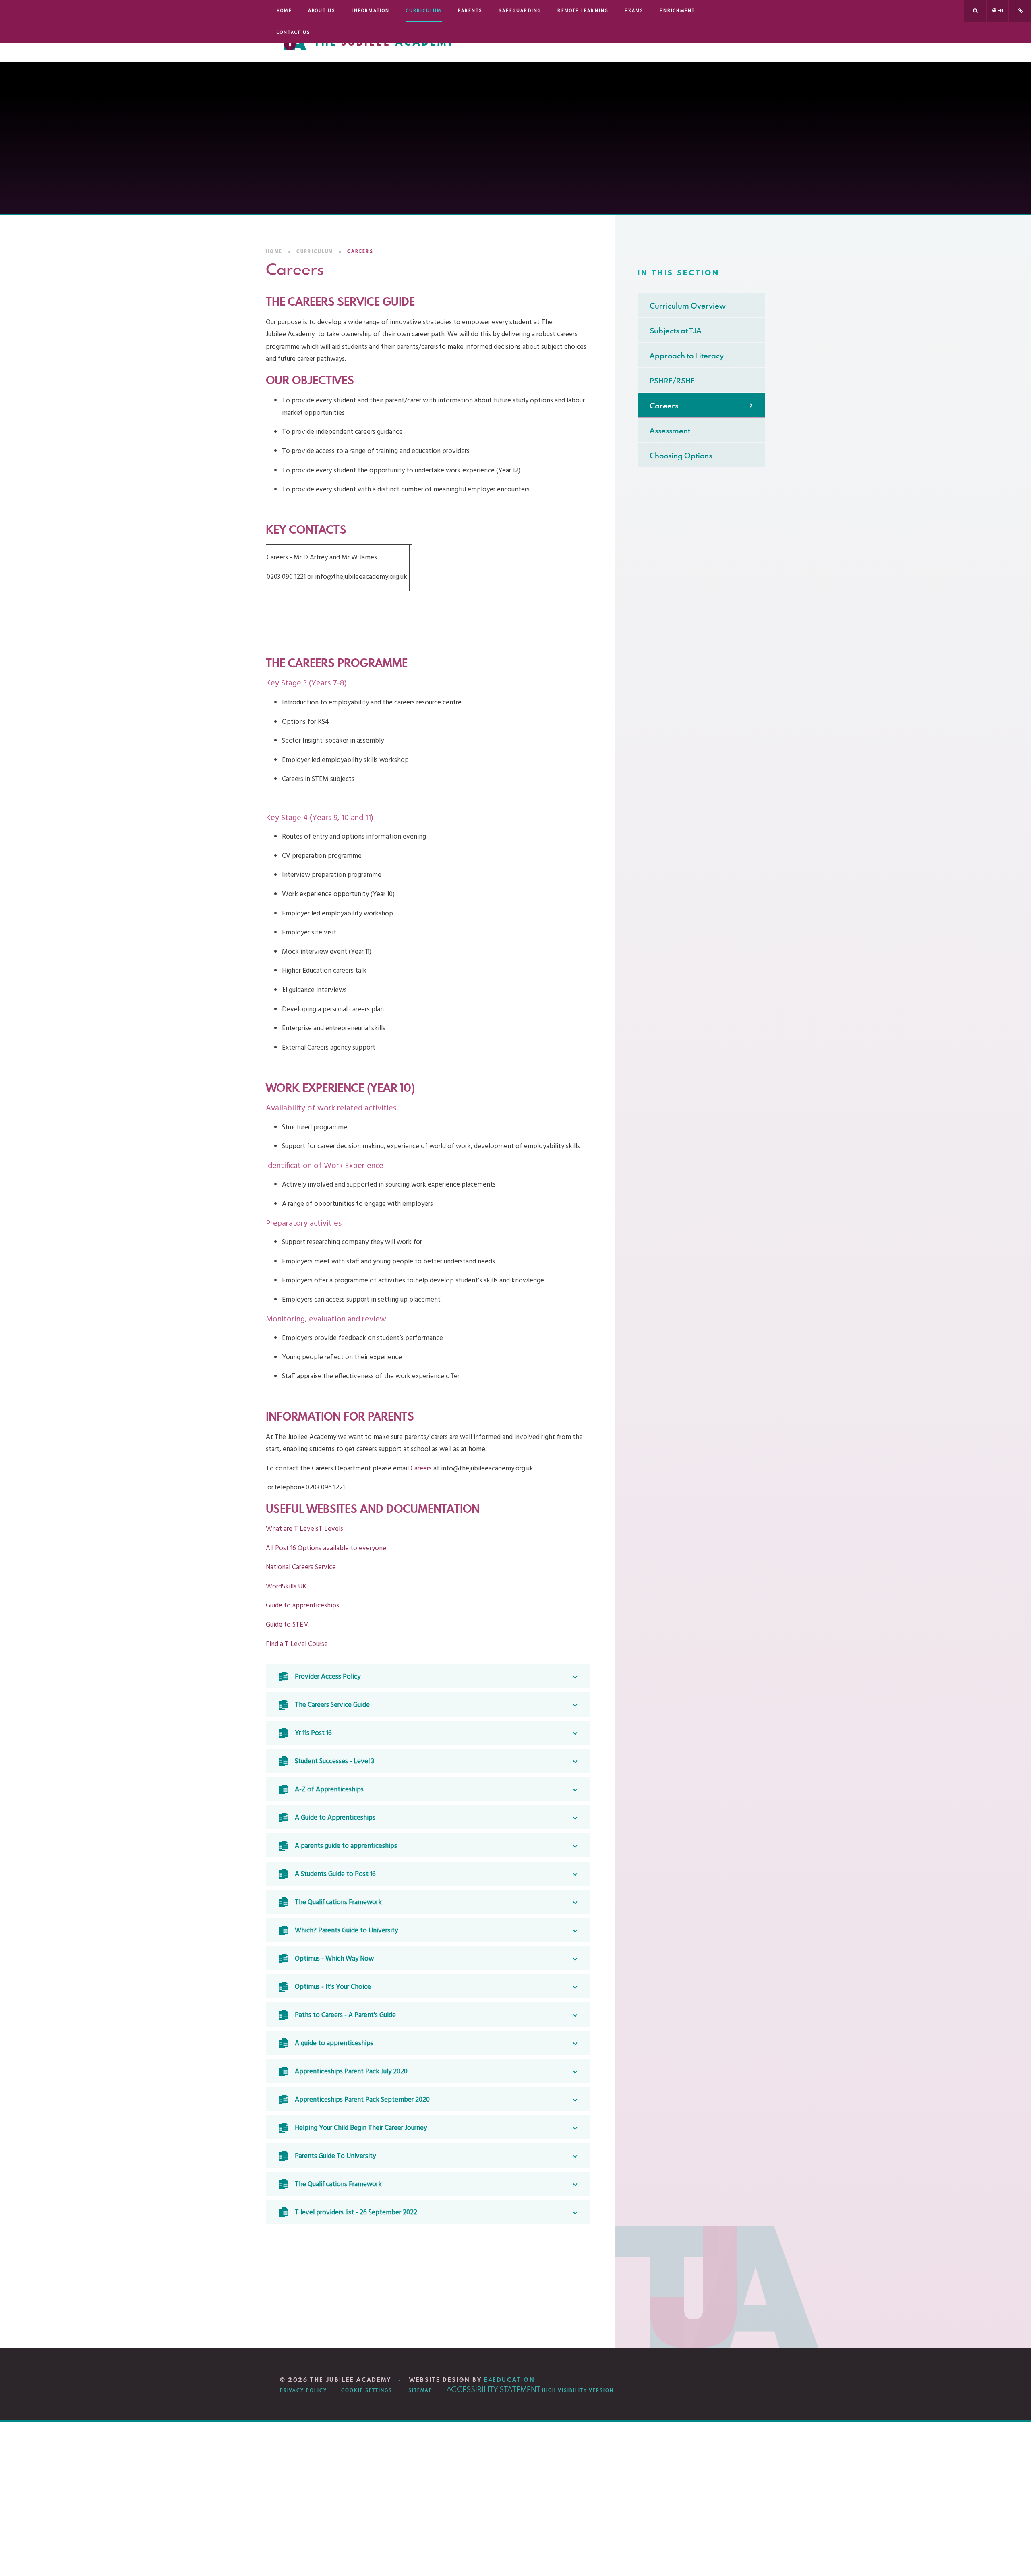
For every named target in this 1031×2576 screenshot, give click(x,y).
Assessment (670, 430)
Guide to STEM (288, 1625)
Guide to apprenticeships (302, 1606)
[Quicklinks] (1020, 11)
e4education (510, 2380)
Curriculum (315, 251)
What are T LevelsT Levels (305, 1529)
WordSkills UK (286, 1587)
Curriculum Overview (688, 305)
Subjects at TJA (676, 330)
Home (274, 251)
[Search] (975, 11)
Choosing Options (681, 455)
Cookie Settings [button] (367, 2390)
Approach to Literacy (687, 355)
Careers (360, 251)
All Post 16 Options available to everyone (326, 1548)
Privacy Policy (303, 2390)
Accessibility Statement (494, 2389)
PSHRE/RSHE (672, 380)
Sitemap (420, 2390)
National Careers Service (301, 1567)
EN (1000, 11)
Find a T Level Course (297, 1644)
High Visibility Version (578, 2390)
